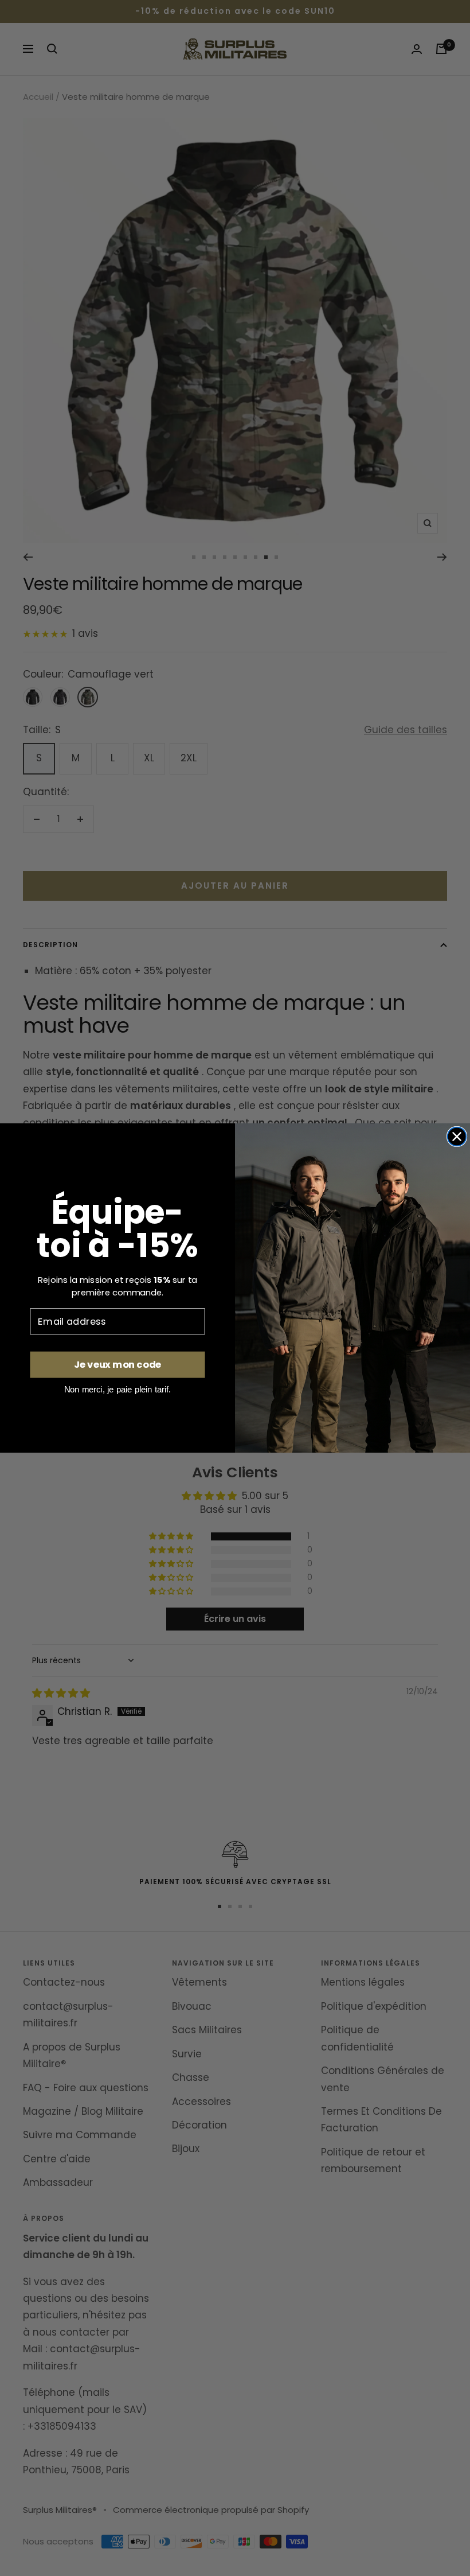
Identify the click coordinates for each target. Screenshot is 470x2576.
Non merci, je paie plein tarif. (118, 1389)
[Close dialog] (457, 1137)
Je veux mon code (117, 1365)
